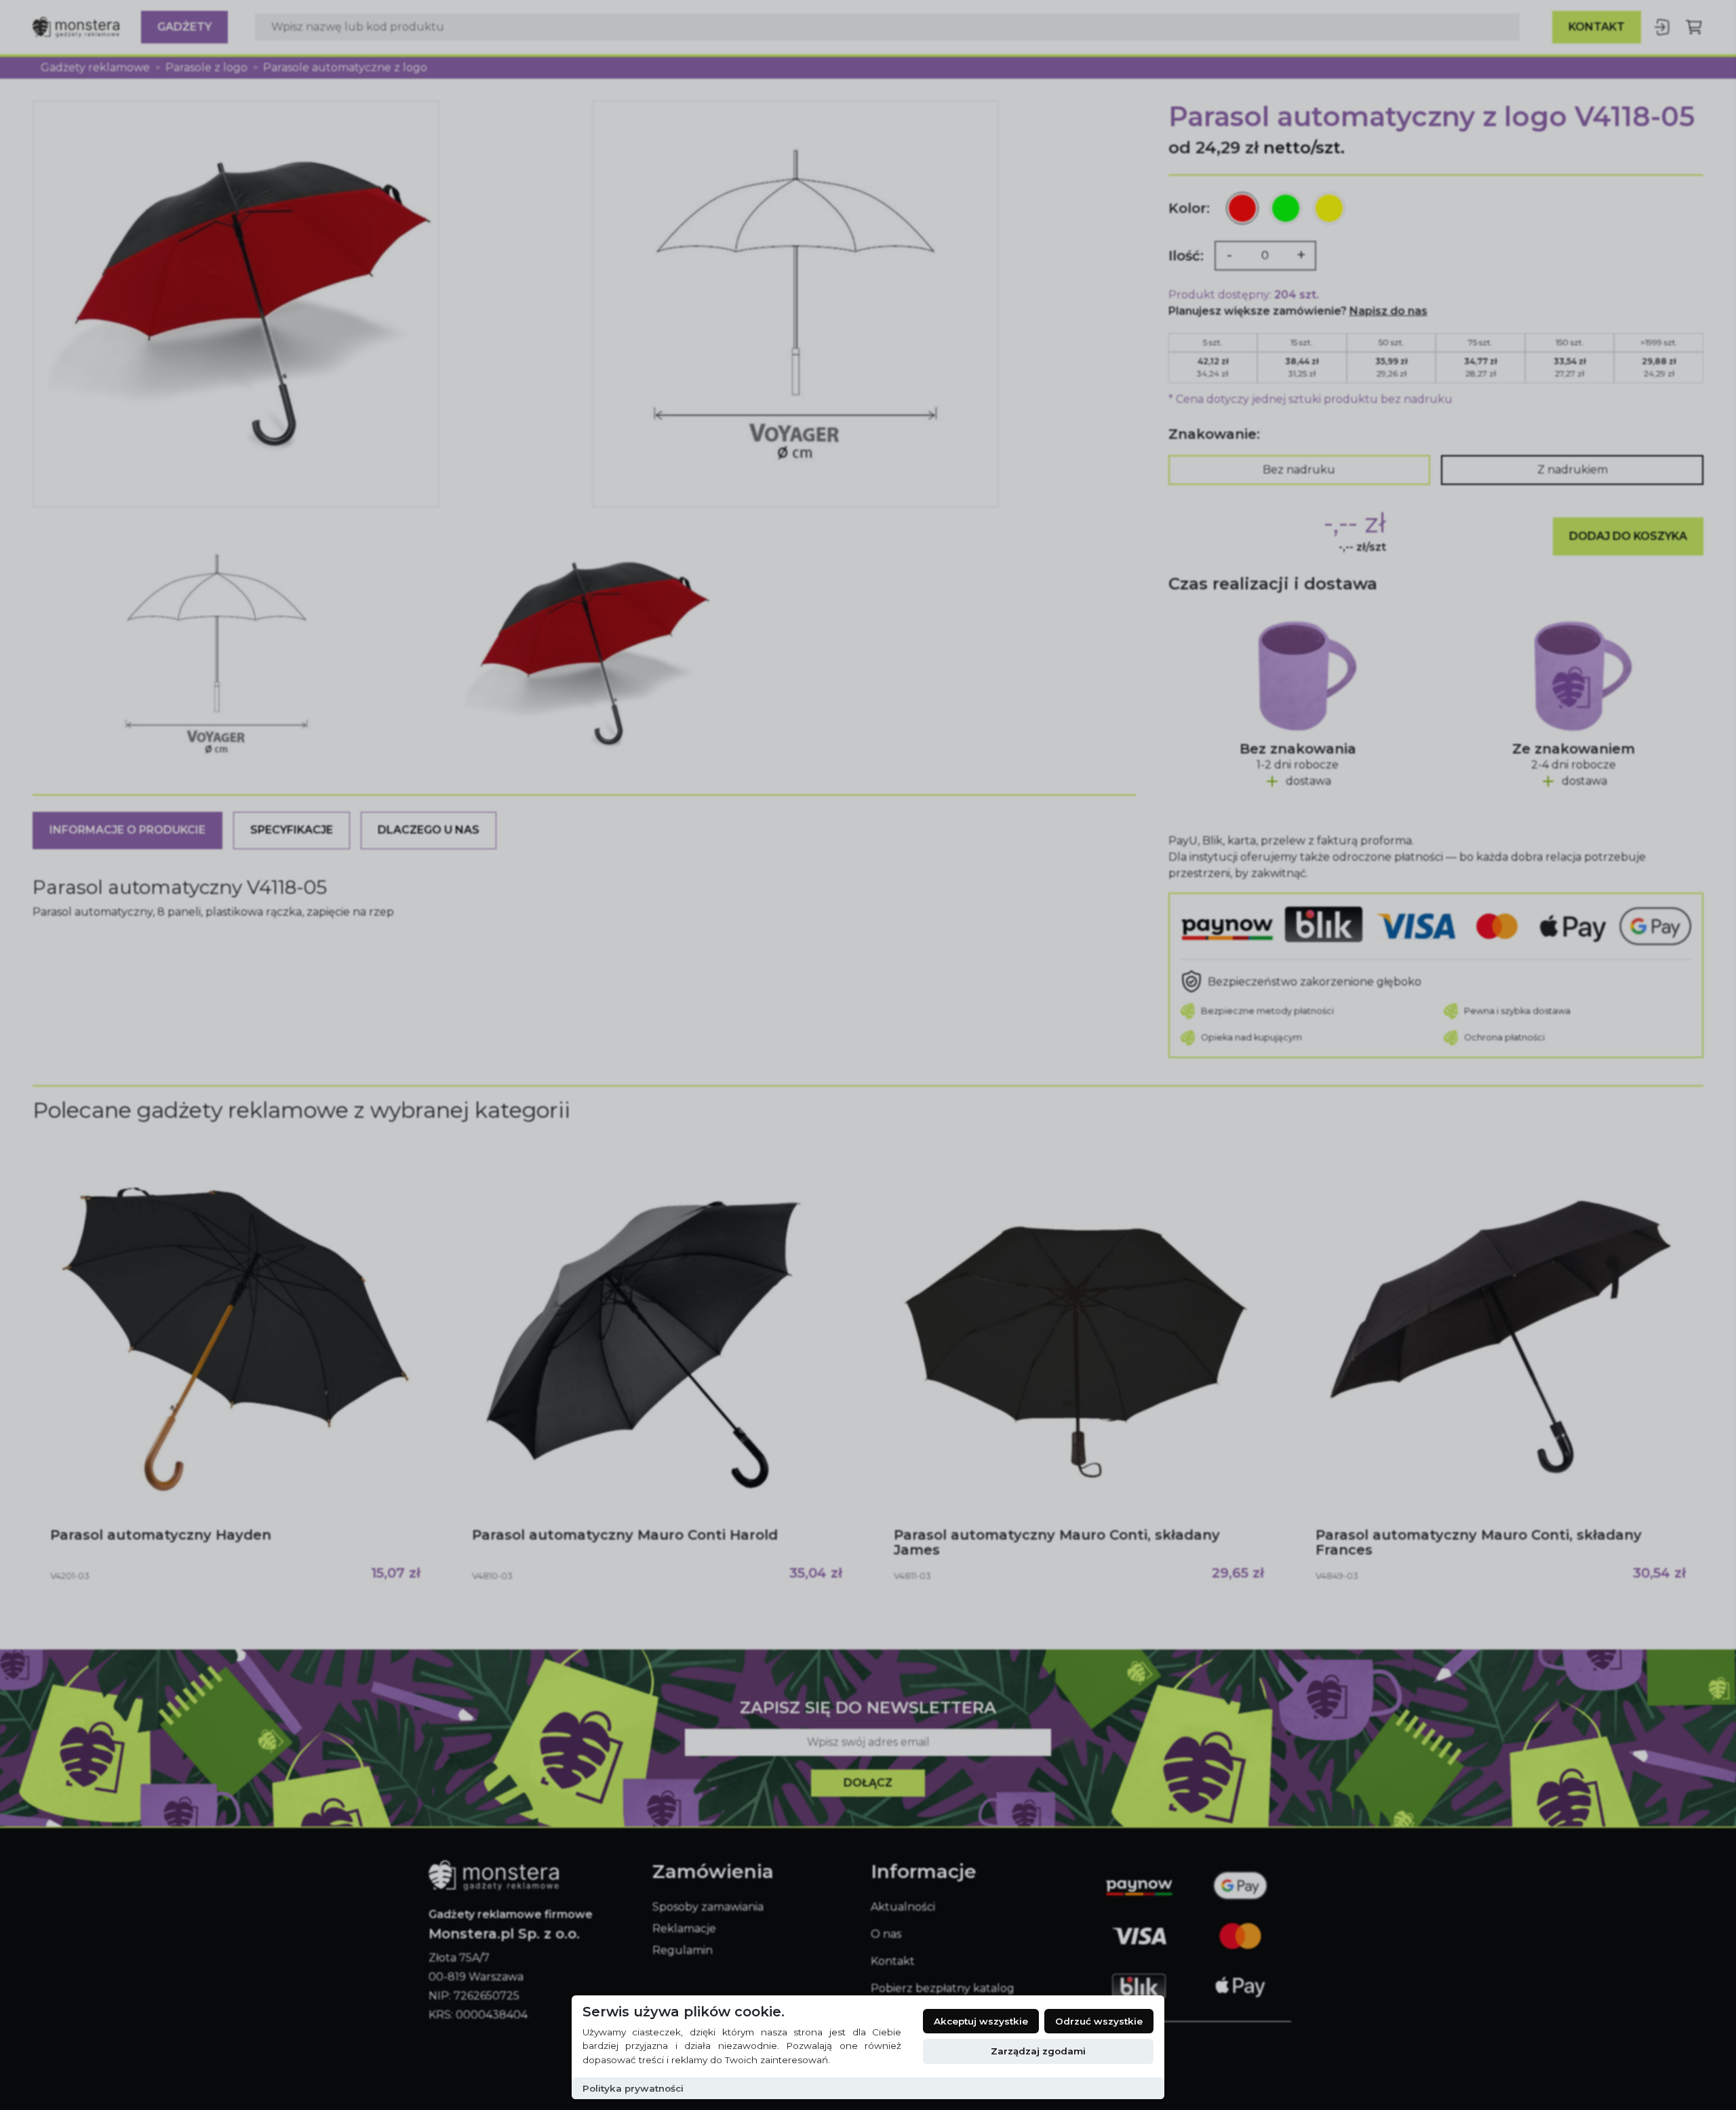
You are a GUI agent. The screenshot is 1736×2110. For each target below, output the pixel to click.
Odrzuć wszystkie (1099, 2021)
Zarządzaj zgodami (1038, 2051)
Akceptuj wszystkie (981, 2021)
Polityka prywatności (633, 2088)
